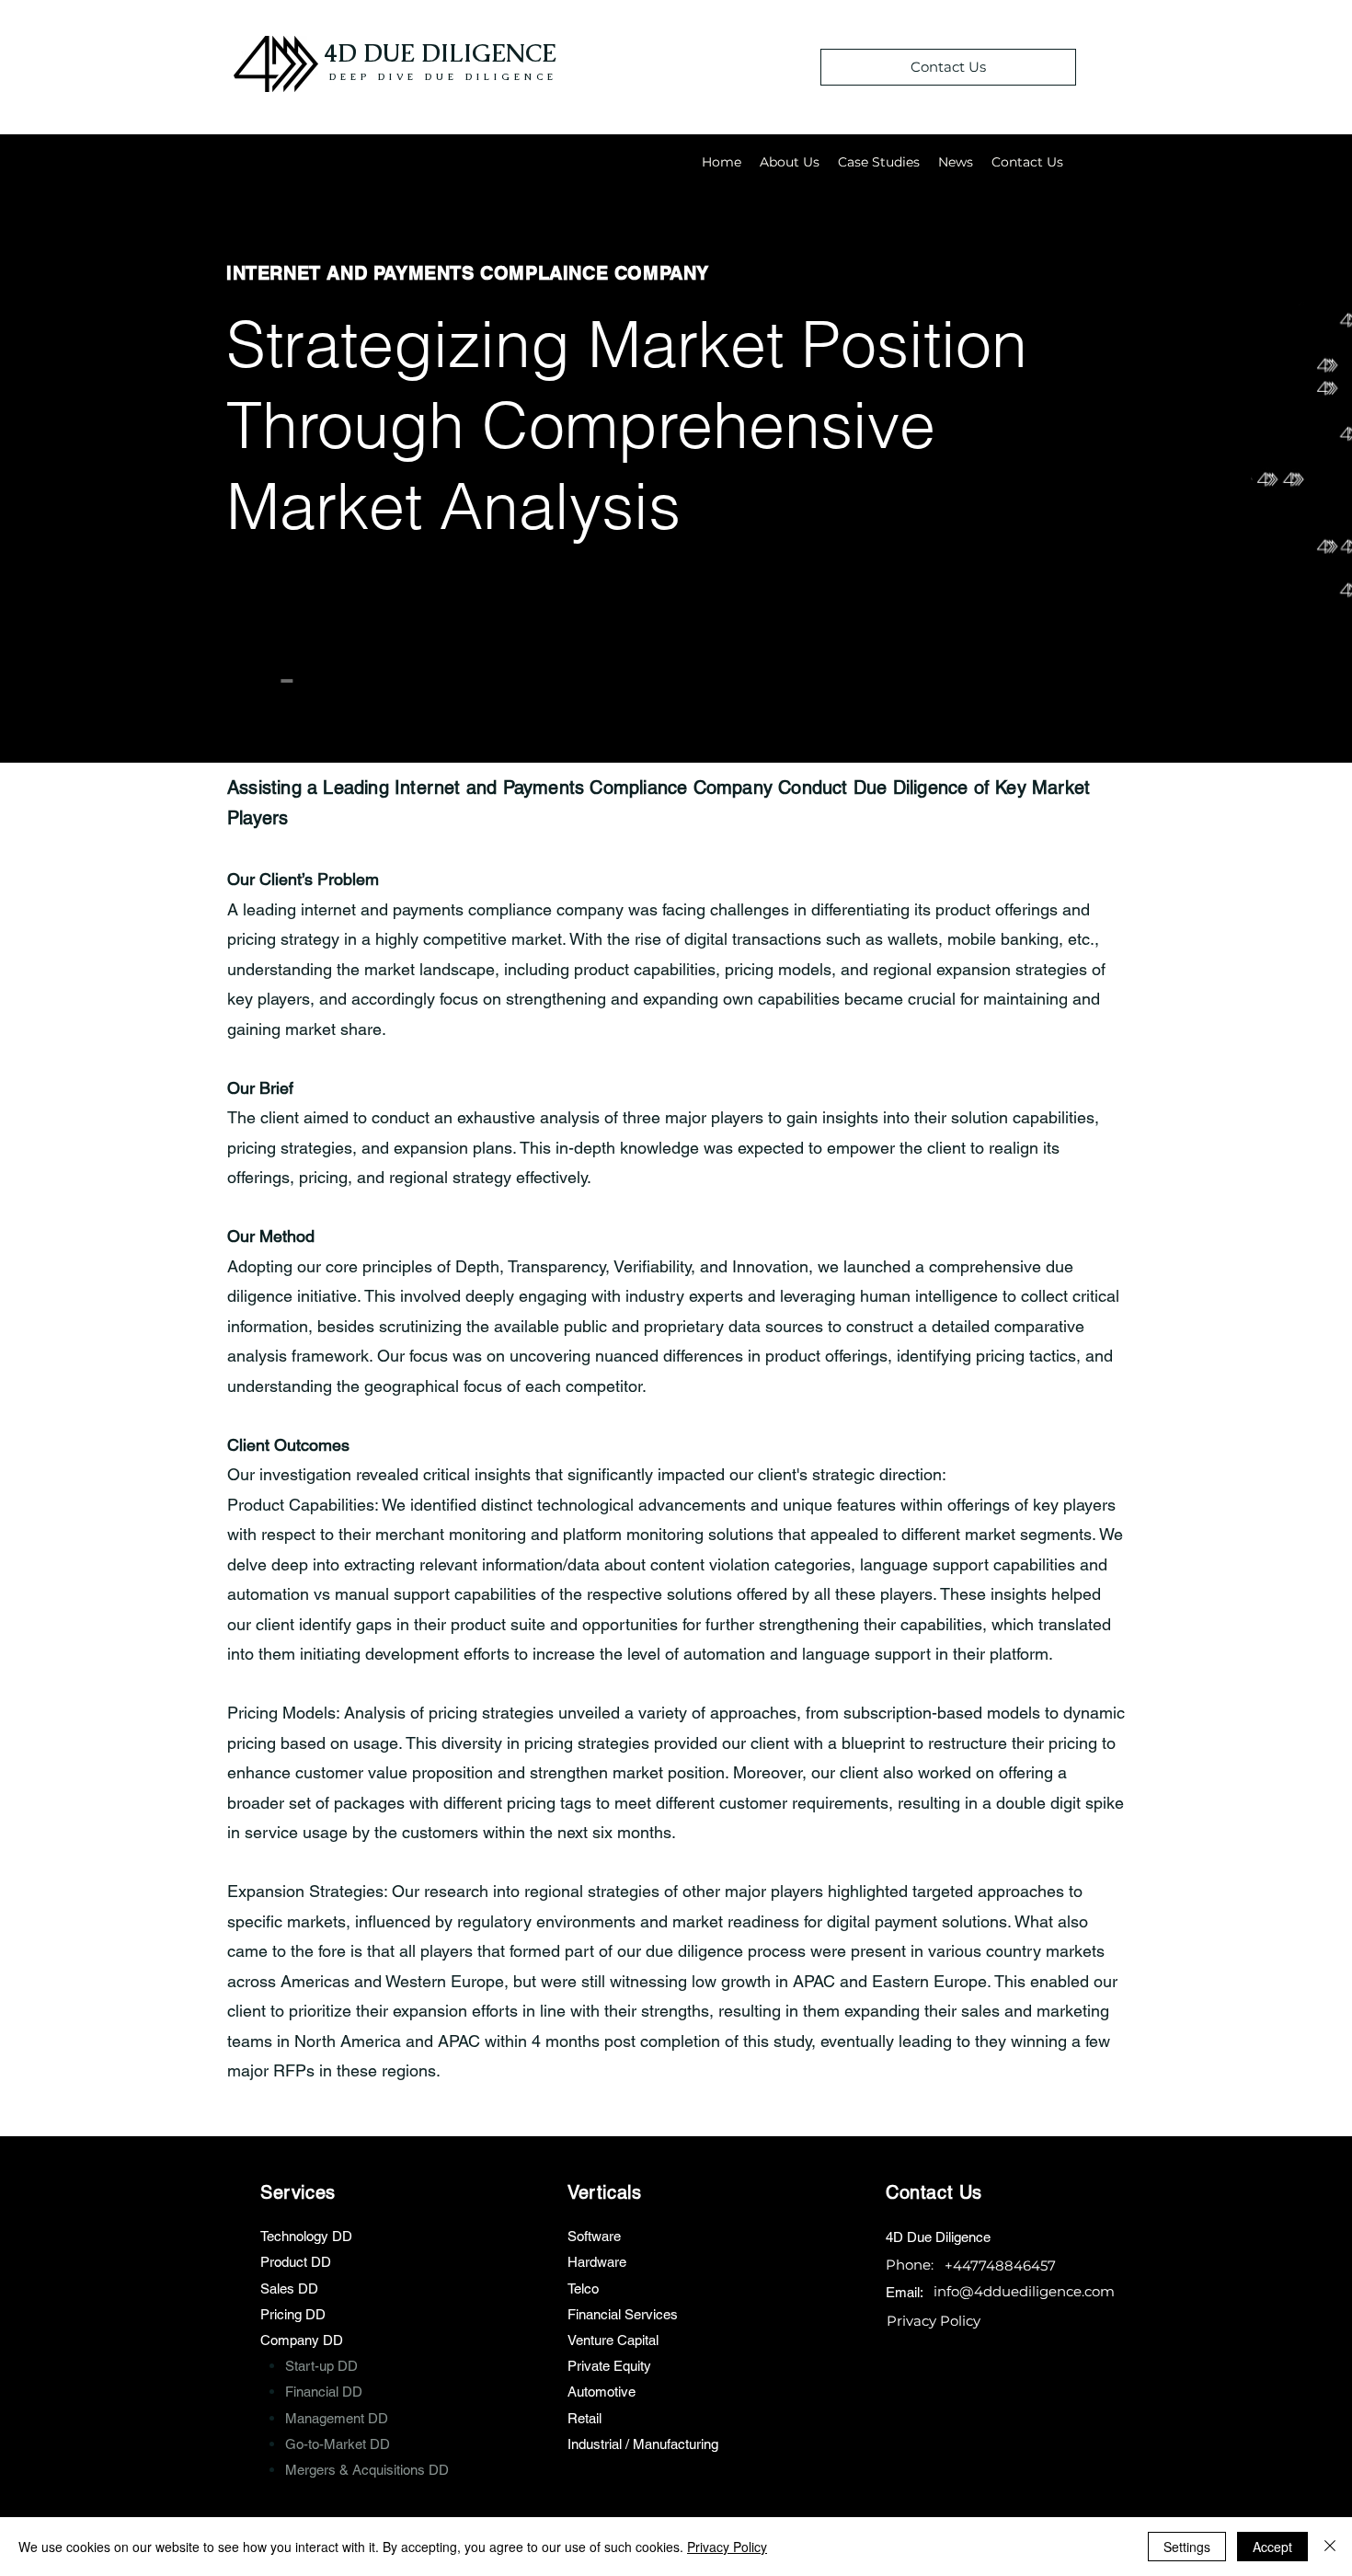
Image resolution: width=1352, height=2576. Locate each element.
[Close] (1330, 2547)
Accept (1272, 2547)
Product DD (296, 2262)
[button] (879, 162)
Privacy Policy (727, 2547)
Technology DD (306, 2236)
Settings (1187, 2547)
